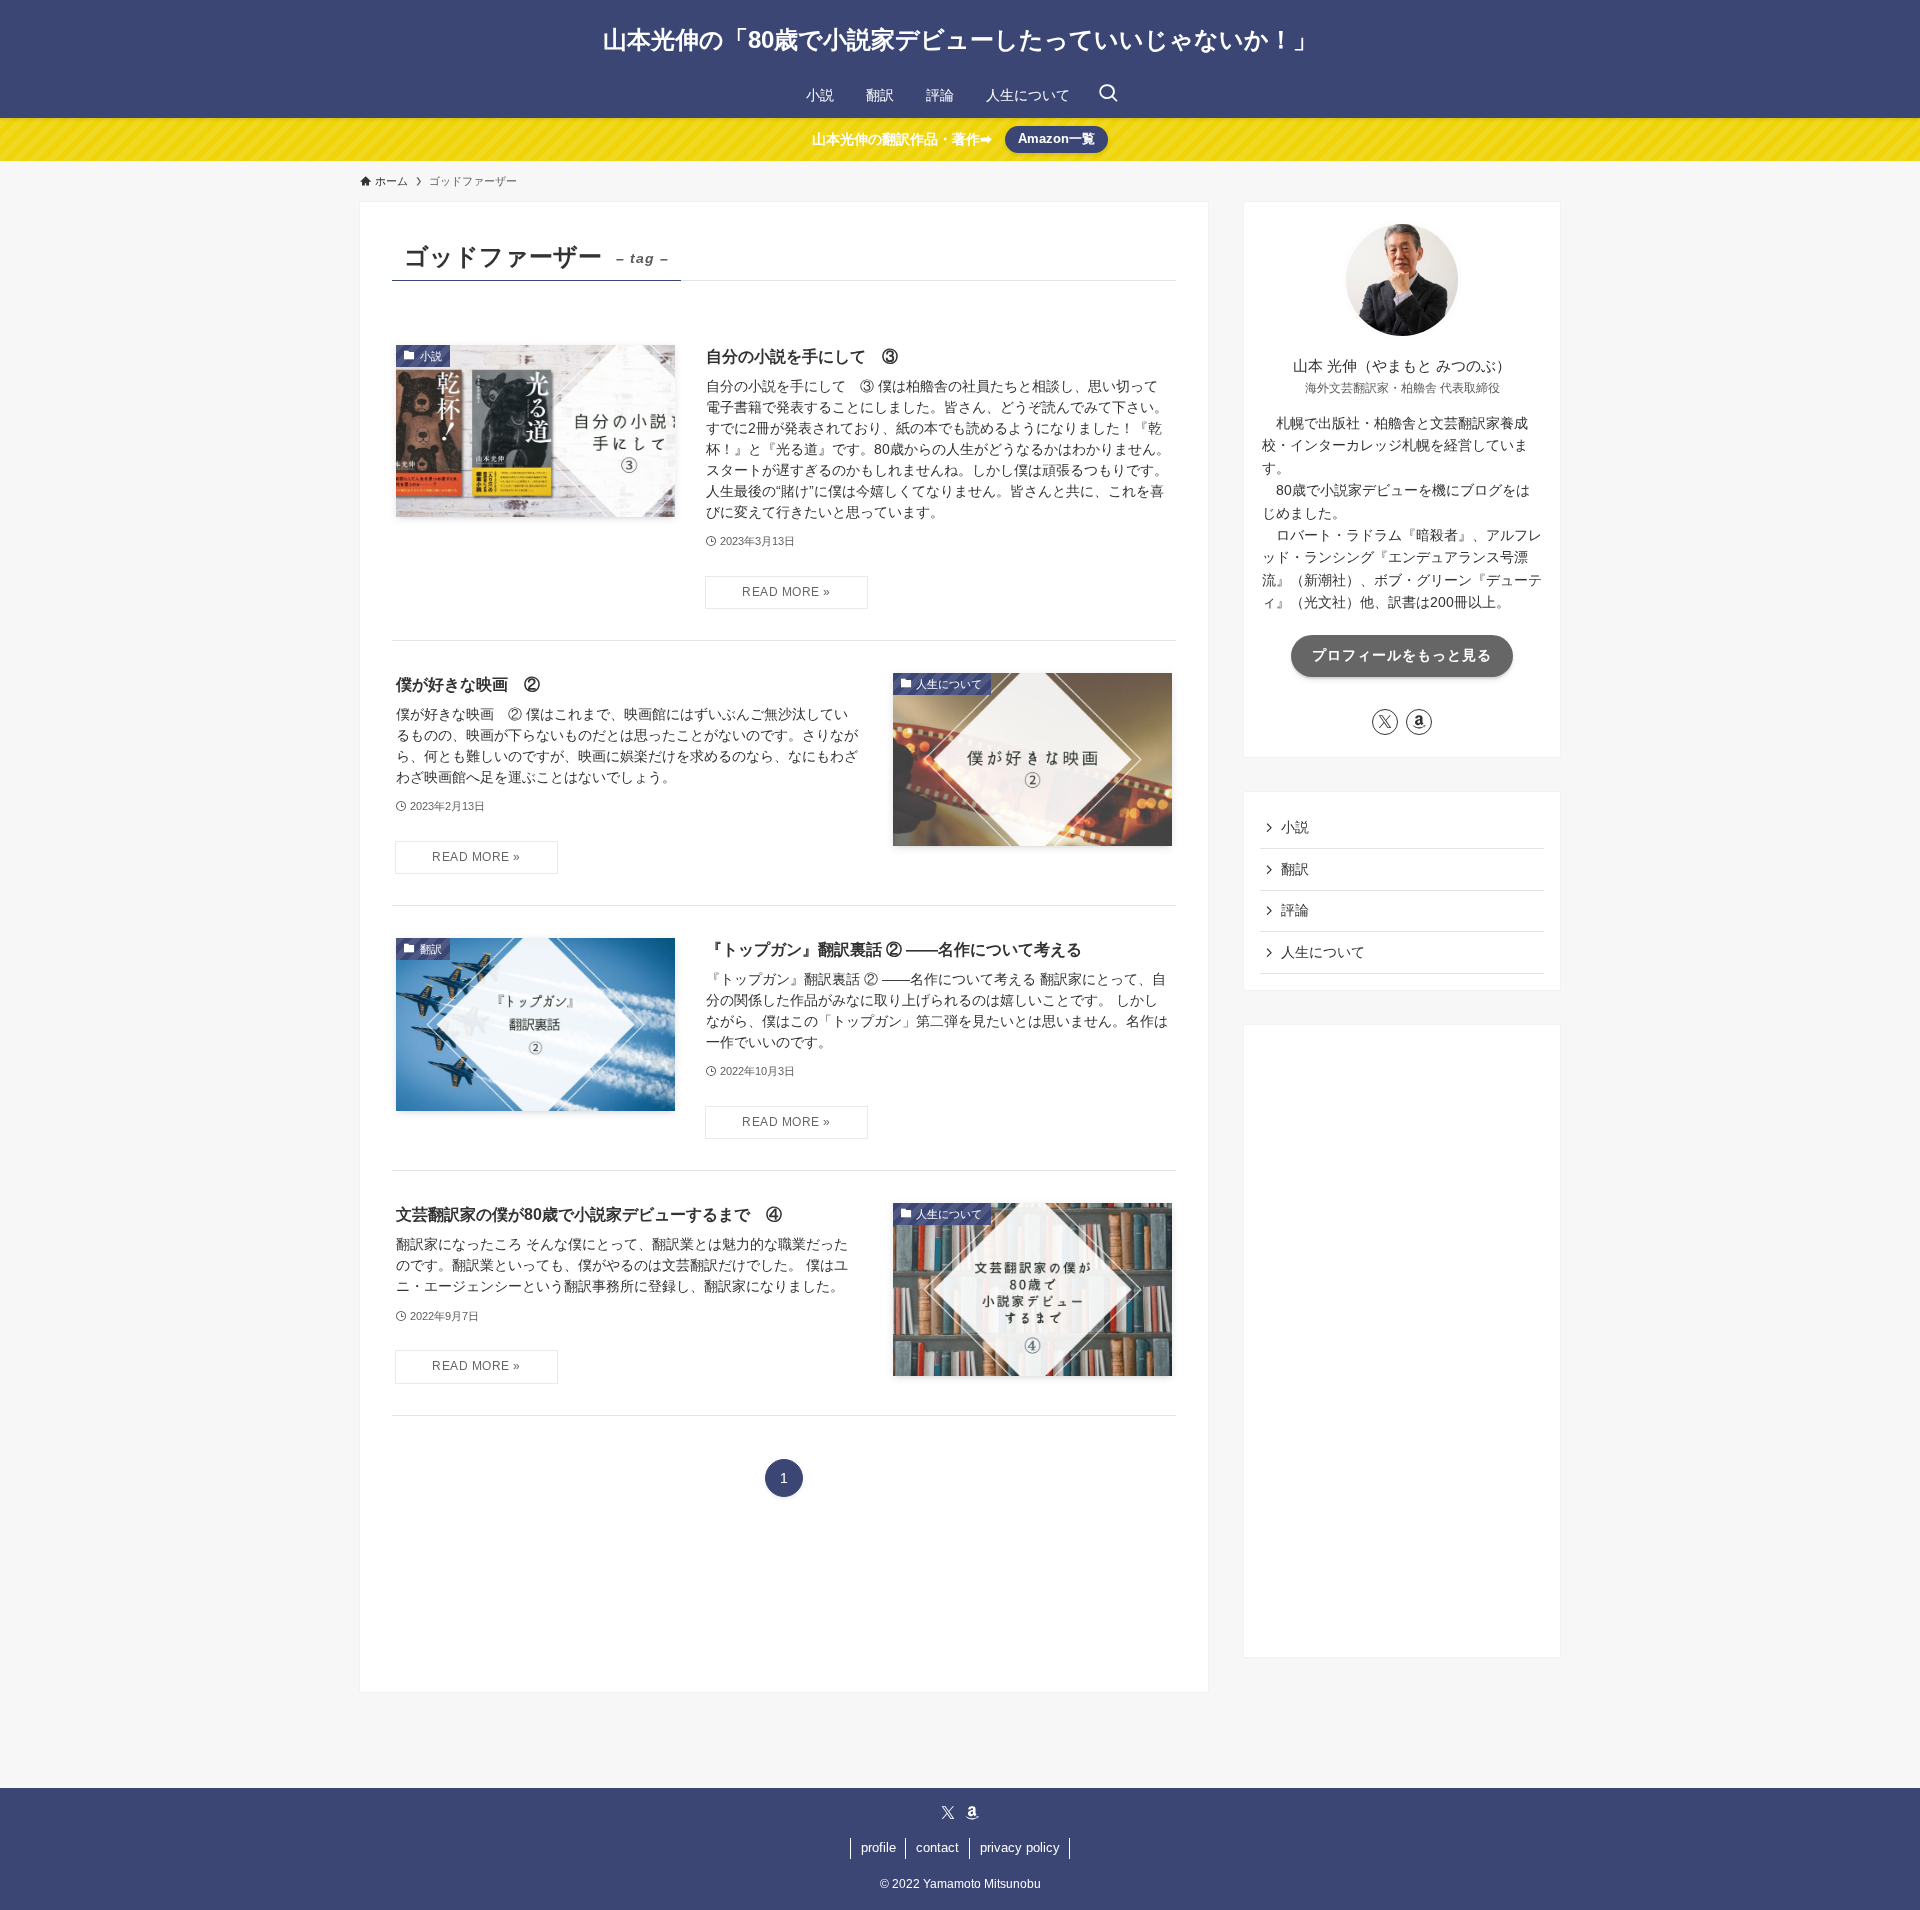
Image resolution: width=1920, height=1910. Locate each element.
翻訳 (1295, 869)
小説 (1295, 827)
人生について (1323, 952)
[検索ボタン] (1108, 95)
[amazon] (1419, 722)
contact (937, 1847)
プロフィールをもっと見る (1402, 655)
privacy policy (1020, 1847)
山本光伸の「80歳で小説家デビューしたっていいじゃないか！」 (960, 40)
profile (878, 1847)
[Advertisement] (1402, 1341)
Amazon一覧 (1056, 138)
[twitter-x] (1385, 722)
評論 (1295, 910)
